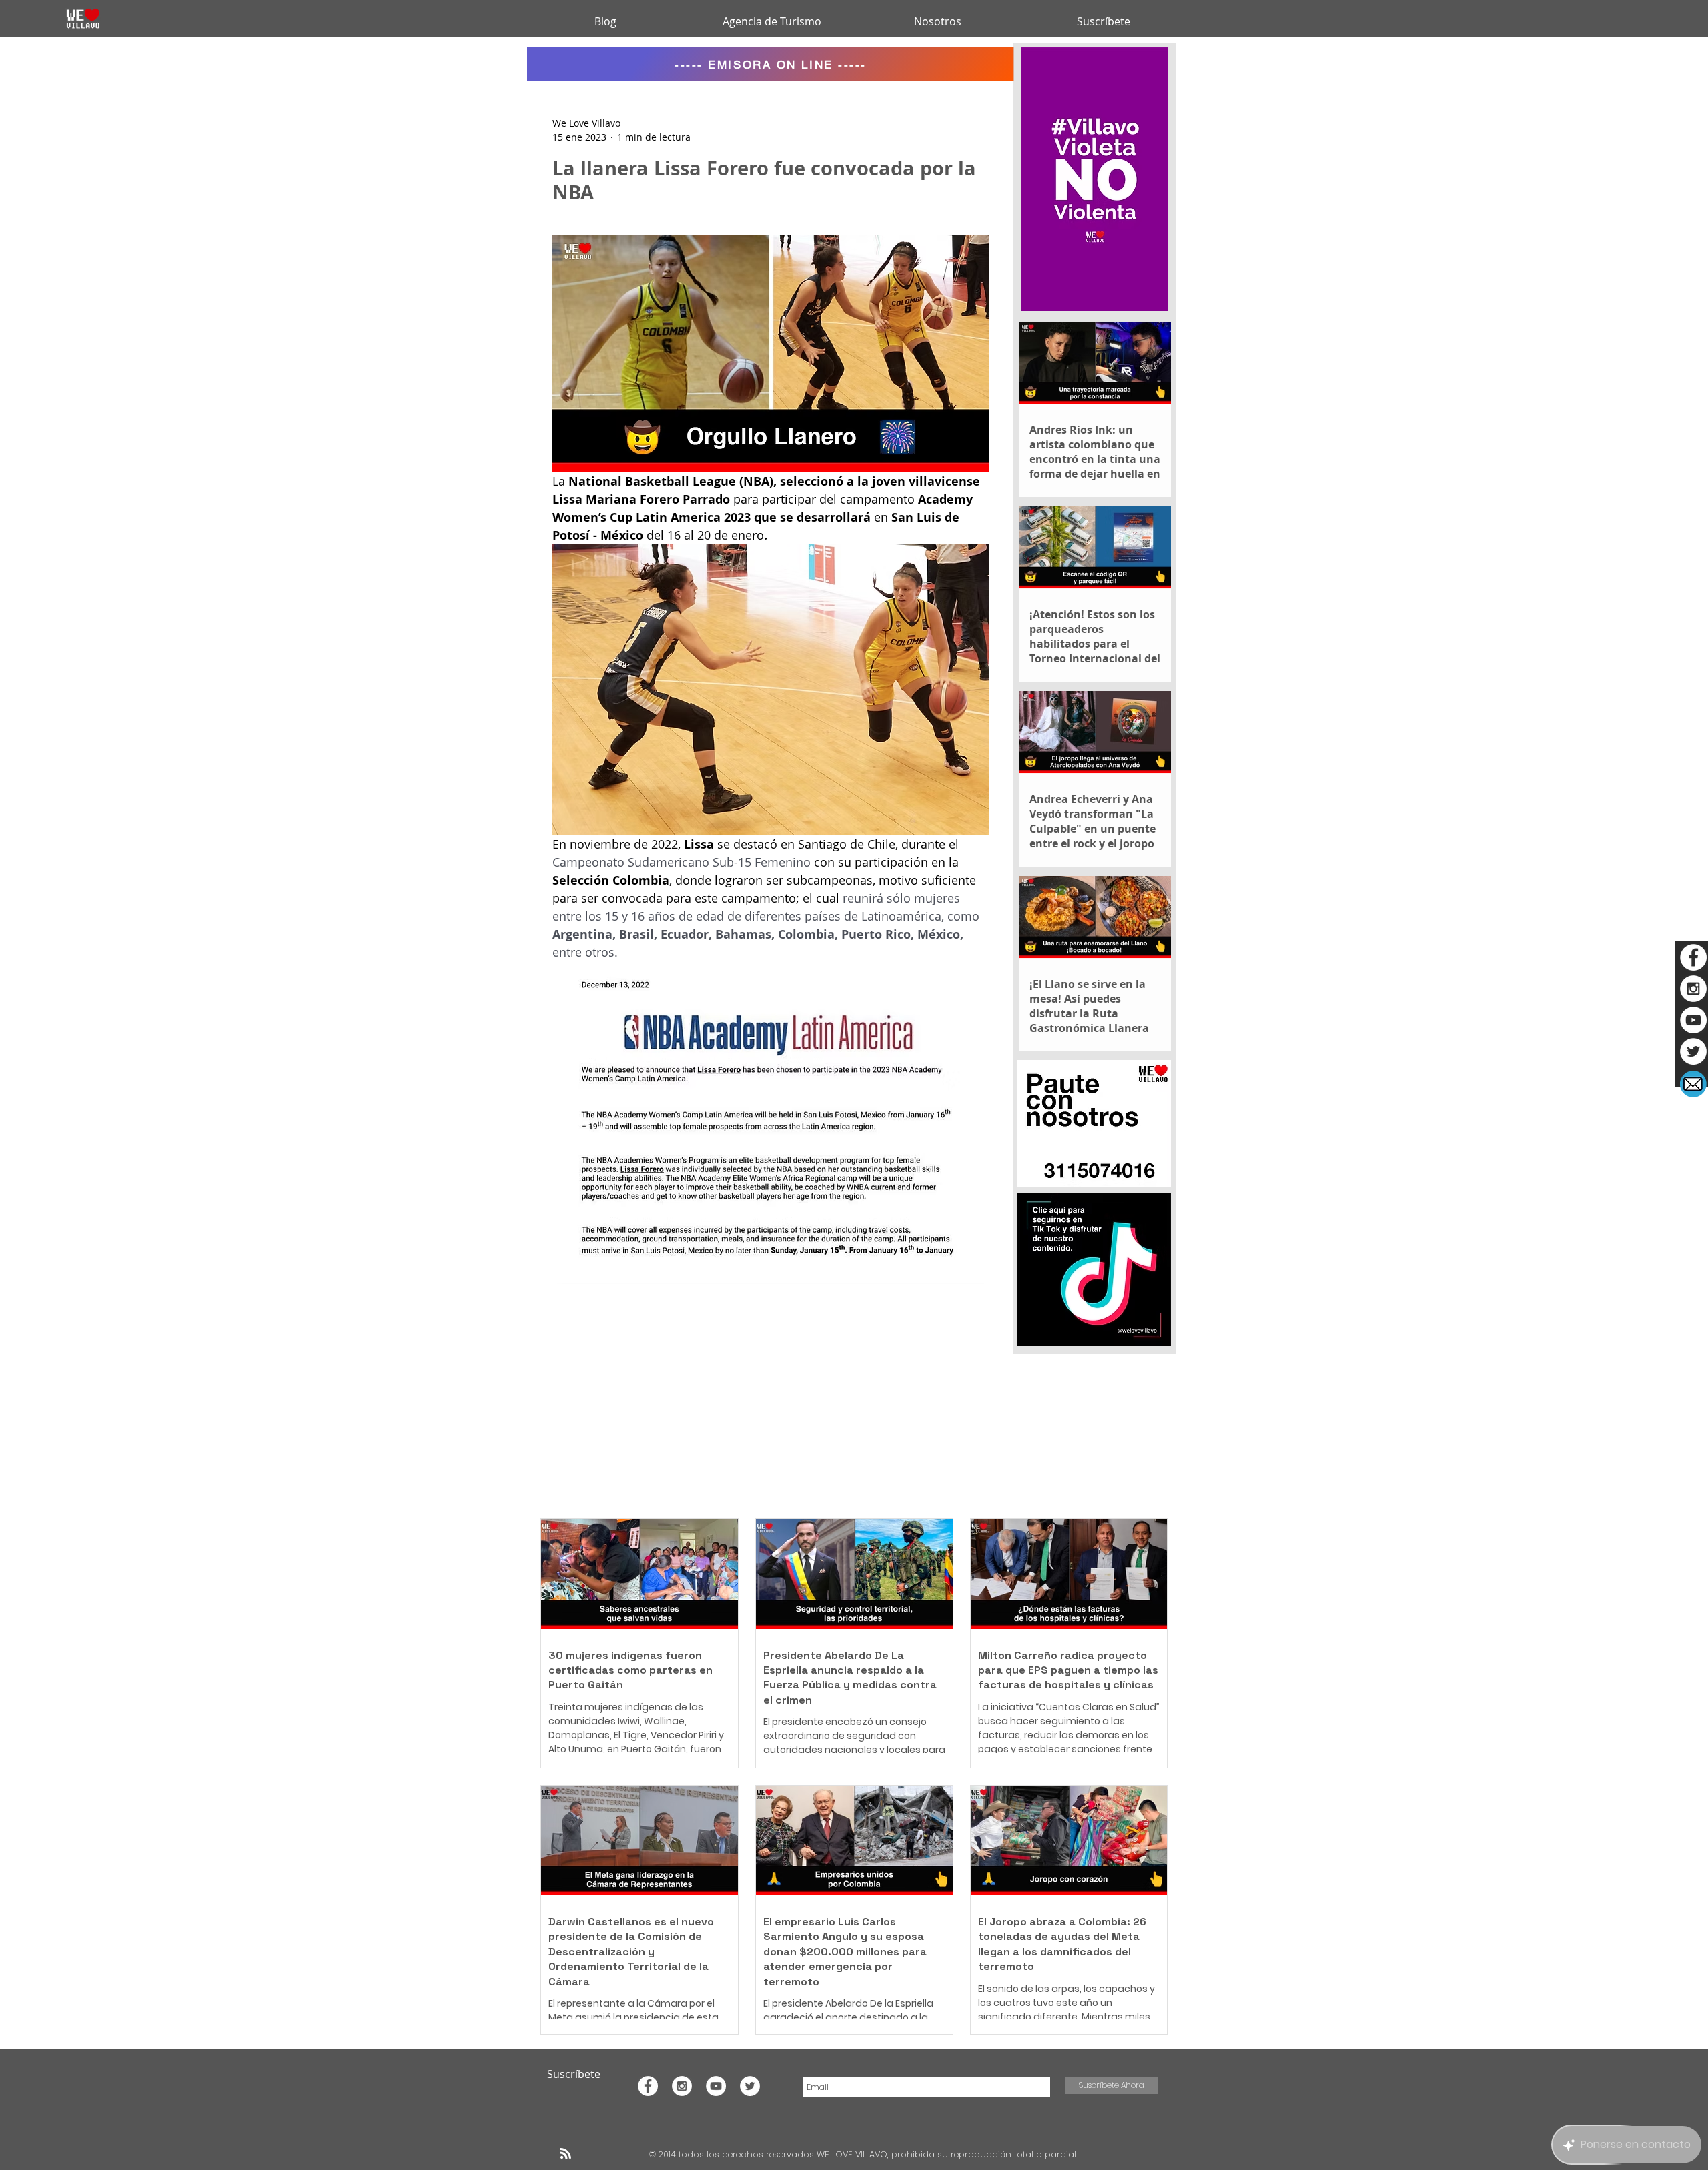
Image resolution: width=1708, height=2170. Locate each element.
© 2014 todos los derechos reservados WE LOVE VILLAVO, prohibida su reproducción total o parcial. (865, 2154)
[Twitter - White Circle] (1693, 1051)
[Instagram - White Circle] (1693, 989)
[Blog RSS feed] (566, 2154)
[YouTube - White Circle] (1693, 1020)
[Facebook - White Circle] (1693, 957)
